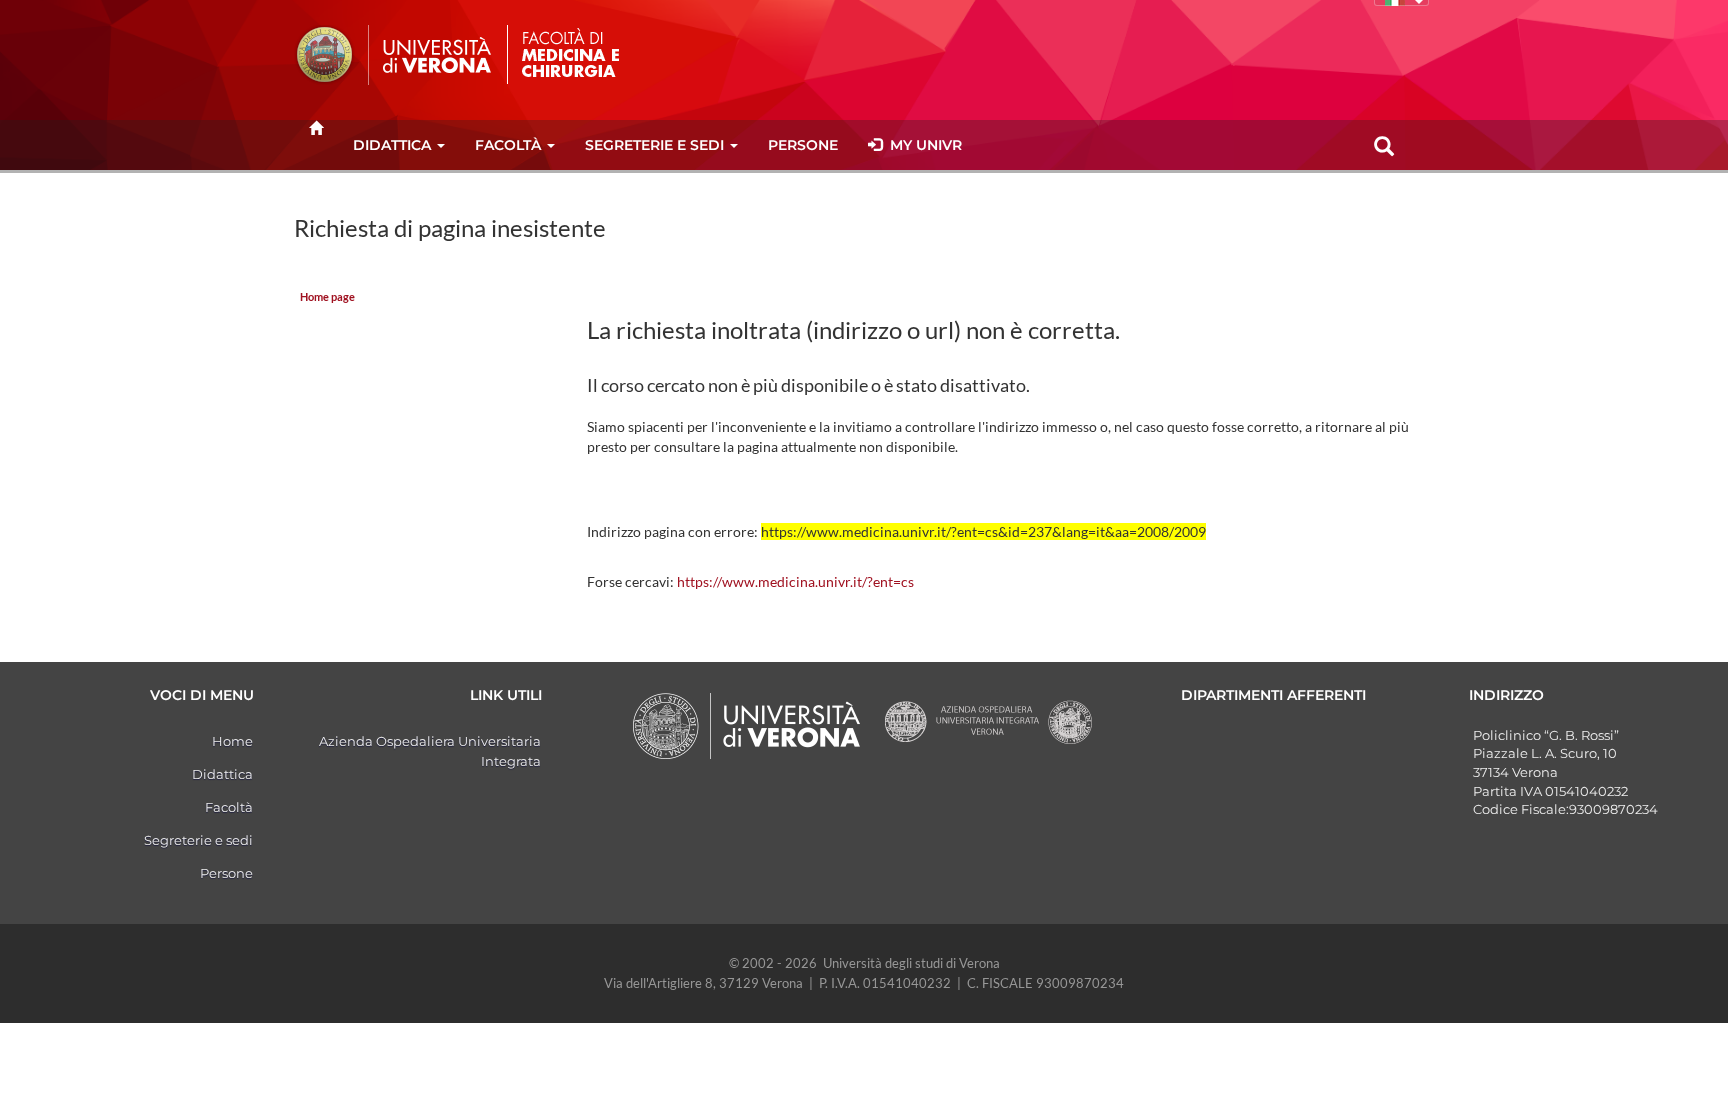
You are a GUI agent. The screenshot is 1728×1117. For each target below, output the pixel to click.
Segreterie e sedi (654, 145)
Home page (327, 297)
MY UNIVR (922, 145)
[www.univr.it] (394, 55)
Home (232, 741)
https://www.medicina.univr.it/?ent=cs (795, 581)
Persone (803, 145)
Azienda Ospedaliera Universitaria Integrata (430, 751)
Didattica (392, 145)
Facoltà (508, 145)
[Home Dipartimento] (592, 53)
